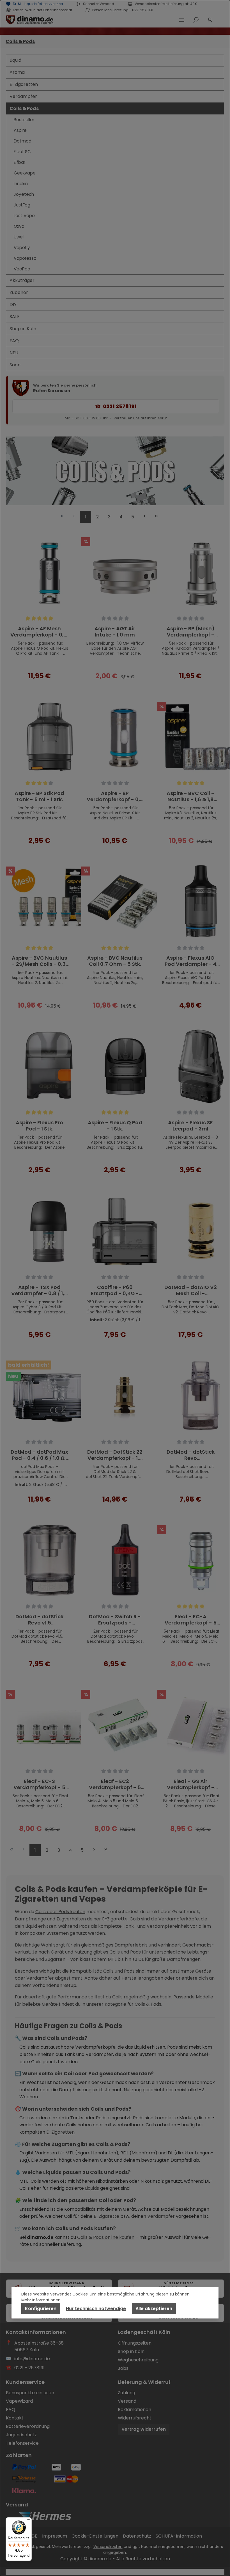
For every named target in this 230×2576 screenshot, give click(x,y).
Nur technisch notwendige (96, 2309)
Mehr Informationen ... (43, 2300)
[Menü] (28, 2521)
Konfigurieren (41, 2309)
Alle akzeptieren (154, 2309)
